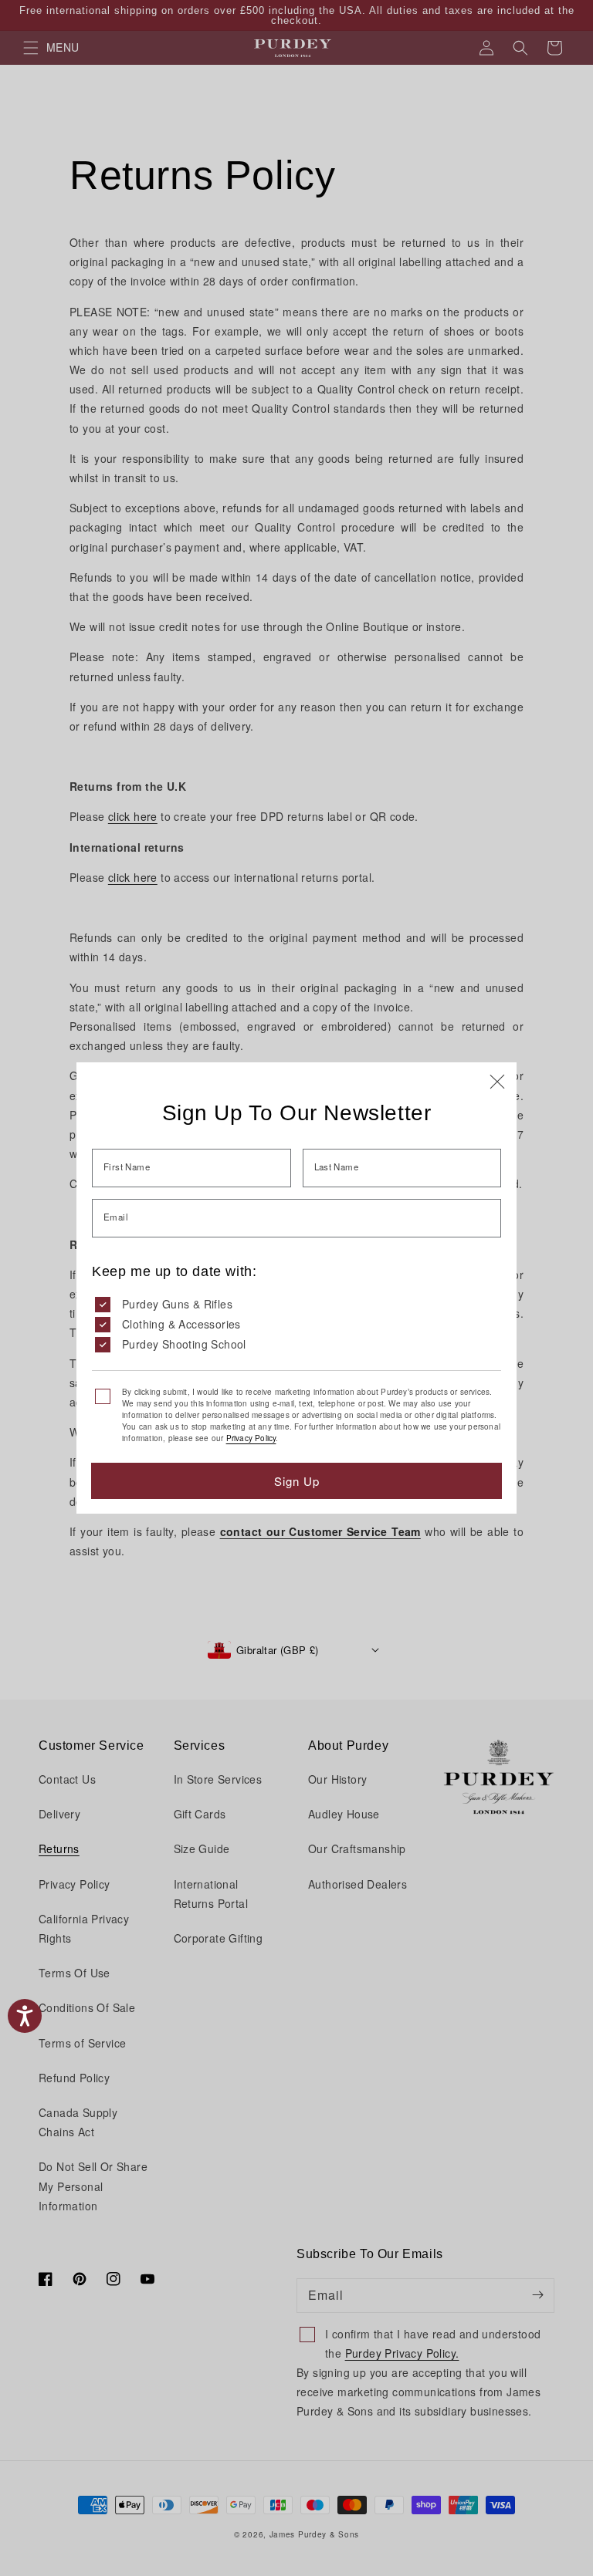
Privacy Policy (251, 1438)
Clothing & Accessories (181, 1324)
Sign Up (297, 1481)
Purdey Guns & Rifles (177, 1304)
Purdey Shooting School (184, 1344)
